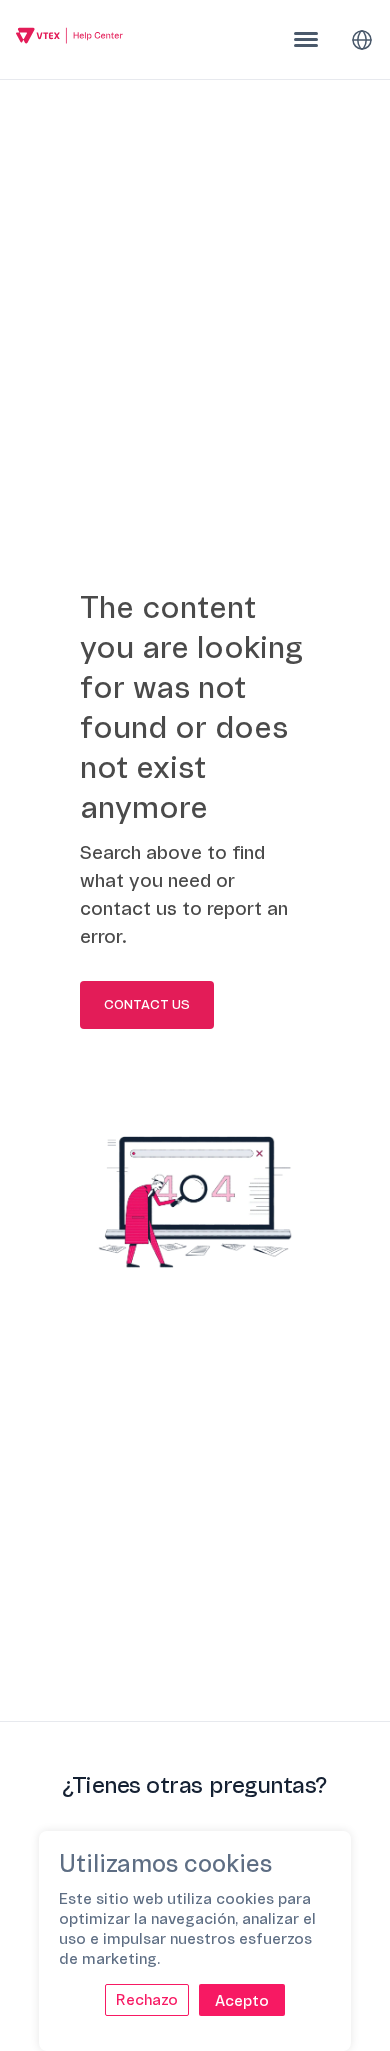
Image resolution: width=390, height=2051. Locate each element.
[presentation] (306, 39)
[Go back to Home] (69, 38)
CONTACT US (147, 1005)
